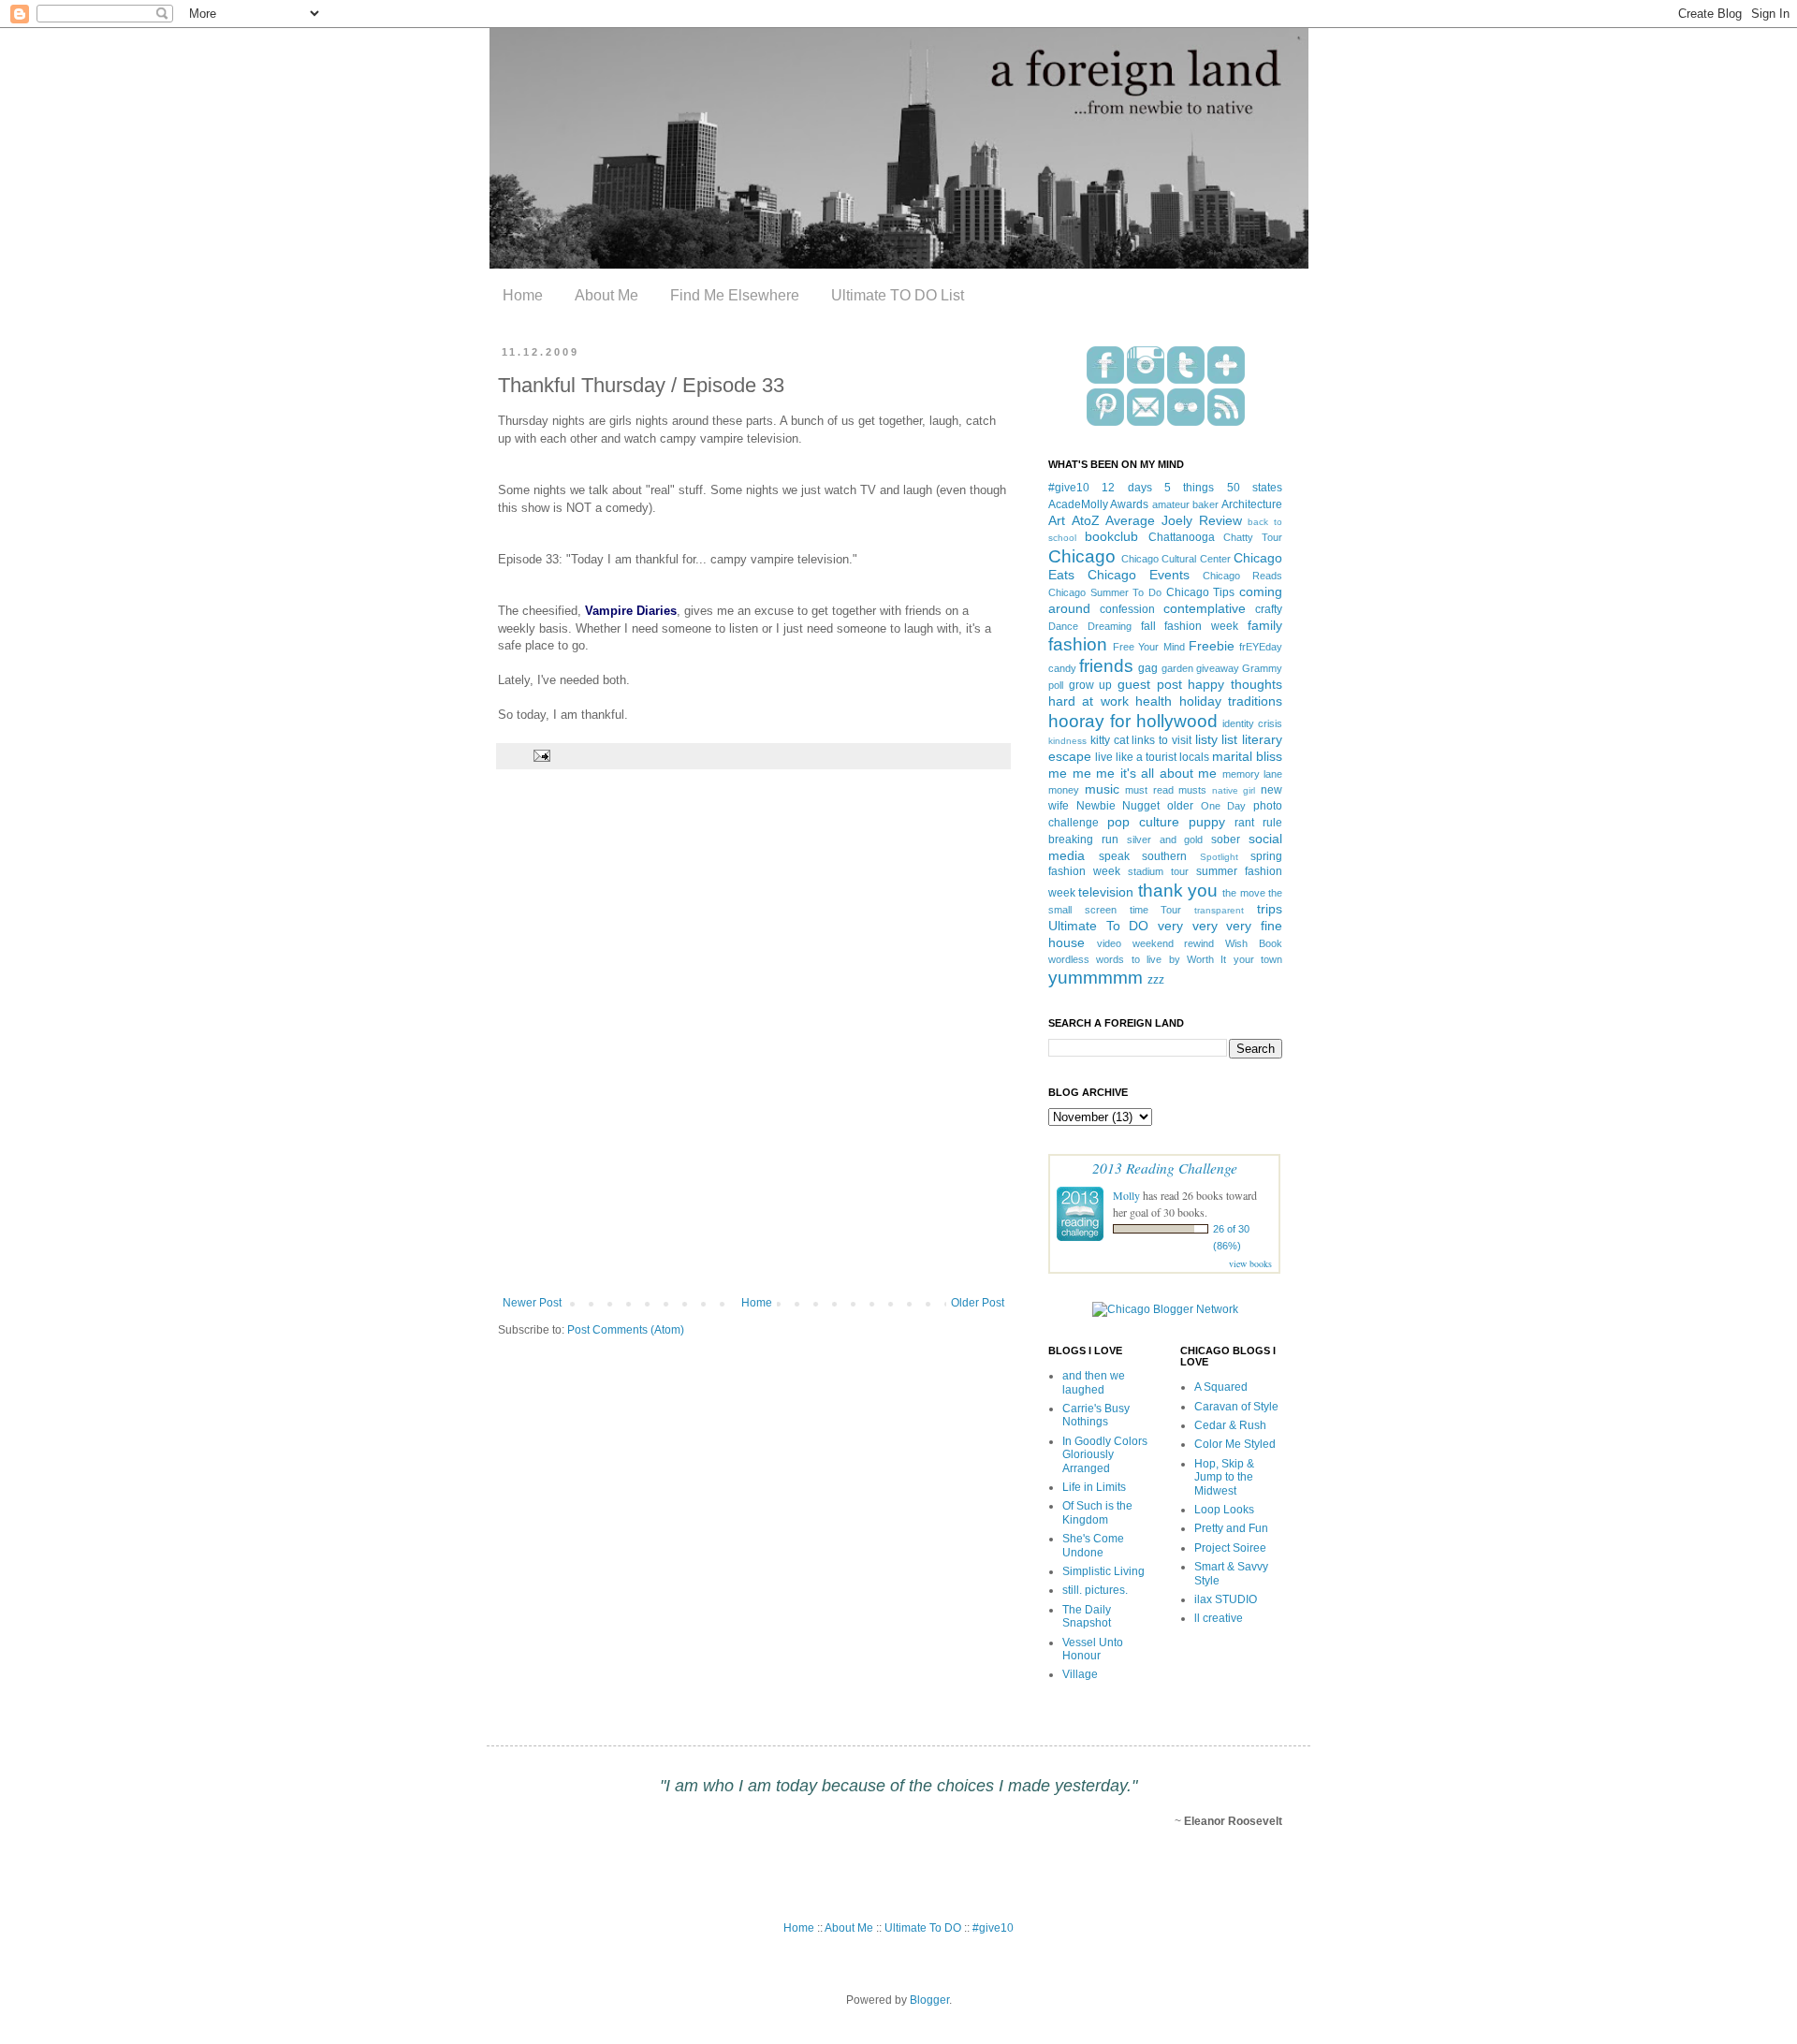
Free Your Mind (1148, 647)
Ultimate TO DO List (898, 295)
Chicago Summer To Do (1105, 592)
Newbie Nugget (1118, 806)
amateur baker (1185, 504)
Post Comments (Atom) (626, 1330)
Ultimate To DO (1098, 926)
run (1110, 839)
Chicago (1082, 556)
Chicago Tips (1201, 592)
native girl (1234, 790)
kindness (1067, 741)
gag (1148, 668)
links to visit (1161, 740)
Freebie (1212, 646)
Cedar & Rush (1230, 1425)
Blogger (929, 2000)
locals (1194, 757)
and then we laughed (1094, 1382)
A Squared (1221, 1387)
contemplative (1205, 608)
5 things (1189, 488)
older (1180, 806)
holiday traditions (1231, 701)
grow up (1091, 685)
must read (1149, 790)
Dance (1063, 626)
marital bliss (1247, 756)
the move (1243, 893)
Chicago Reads (1242, 576)
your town (1258, 959)
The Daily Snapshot (1087, 1616)
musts (1192, 790)
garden (1177, 668)
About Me (606, 295)
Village (1080, 1674)
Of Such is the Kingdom (1097, 1512)
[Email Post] (540, 755)
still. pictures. (1095, 1590)
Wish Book (1254, 943)
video (1109, 943)
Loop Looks (1224, 1510)
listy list (1217, 739)
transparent (1219, 910)
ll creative (1219, 1618)
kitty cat (1110, 740)
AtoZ (1086, 520)
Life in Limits (1094, 1487)
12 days (1126, 488)
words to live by (1138, 959)
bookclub (1111, 536)
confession (1127, 609)
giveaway (1218, 668)
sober (1226, 839)
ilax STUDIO (1226, 1599)
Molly (1126, 1195)
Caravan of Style (1236, 1407)
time (1139, 910)
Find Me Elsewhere (735, 295)
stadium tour (1158, 871)
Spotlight (1219, 857)
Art (1057, 520)
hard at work (1088, 701)
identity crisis (1252, 723)
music (1102, 789)
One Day (1224, 806)
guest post (1150, 684)
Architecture (1252, 504)
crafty (1269, 609)
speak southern (1143, 856)
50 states (1255, 488)
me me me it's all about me (1132, 773)
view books (1250, 1263)
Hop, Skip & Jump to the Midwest (1224, 1477)
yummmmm (1096, 978)
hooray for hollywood (1133, 721)
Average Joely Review (1173, 520)
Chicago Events (1139, 575)
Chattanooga (1182, 537)
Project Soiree (1230, 1548)
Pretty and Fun (1231, 1528)
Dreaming (1110, 626)
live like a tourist (1136, 757)
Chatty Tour (1253, 537)
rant (1244, 823)
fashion (1078, 644)
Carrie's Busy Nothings (1096, 1415)
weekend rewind (1174, 943)
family (1265, 625)
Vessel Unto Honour (1093, 1649)
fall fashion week (1190, 626)
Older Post (978, 1303)
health (1154, 701)
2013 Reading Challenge (1165, 1168)
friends (1106, 666)
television (1106, 892)
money (1064, 790)
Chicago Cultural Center (1176, 559)
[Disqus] (753, 1045)
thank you (1178, 891)
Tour (1171, 910)
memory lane (1253, 774)
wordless (1069, 959)
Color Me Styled (1235, 1444)
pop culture (1143, 822)
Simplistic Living (1103, 1571)
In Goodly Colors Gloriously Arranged (1105, 1455)
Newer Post (532, 1303)
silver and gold (1165, 839)
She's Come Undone (1093, 1545)
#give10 (1069, 488)
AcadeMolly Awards (1098, 504)
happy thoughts (1235, 684)
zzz (1156, 980)
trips (1270, 909)
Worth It (1206, 959)
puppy (1207, 822)
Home (523, 295)
